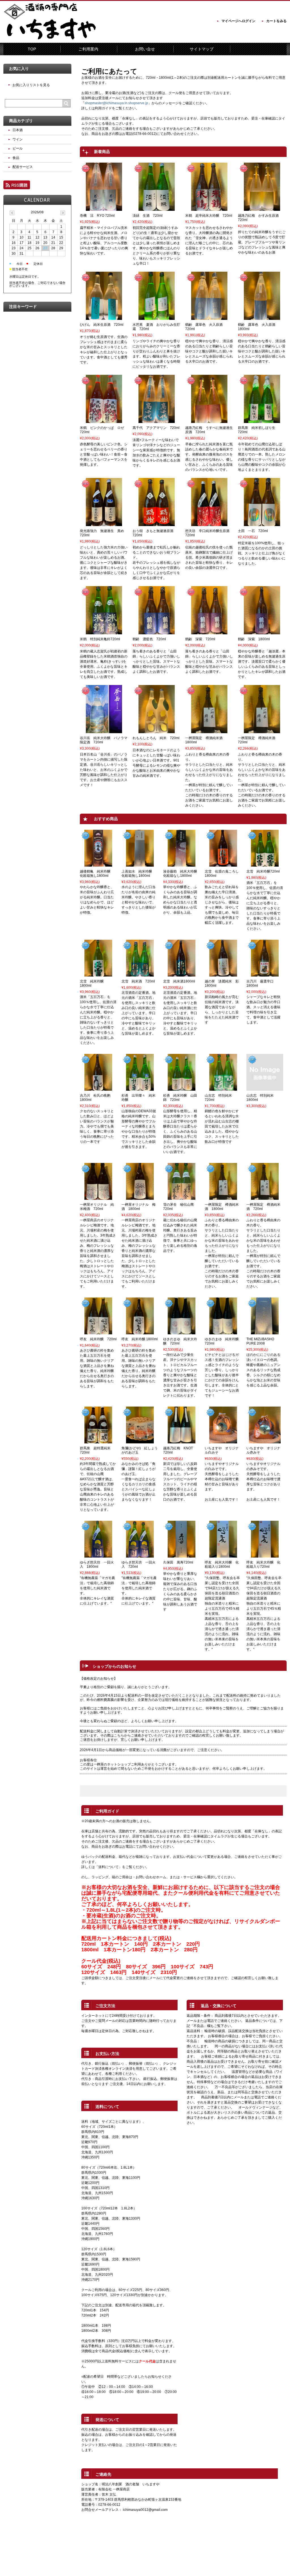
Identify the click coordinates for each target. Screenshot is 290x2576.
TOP (32, 49)
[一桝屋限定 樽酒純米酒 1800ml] (209, 731)
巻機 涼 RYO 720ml (97, 216)
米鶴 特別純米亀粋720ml (100, 639)
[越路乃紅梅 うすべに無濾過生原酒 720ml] (209, 420)
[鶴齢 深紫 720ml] (209, 632)
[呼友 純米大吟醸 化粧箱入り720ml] (265, 1555)
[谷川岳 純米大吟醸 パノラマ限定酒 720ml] (104, 731)
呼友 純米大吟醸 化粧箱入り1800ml (222, 1564)
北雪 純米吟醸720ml (263, 871)
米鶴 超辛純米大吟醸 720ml (209, 216)
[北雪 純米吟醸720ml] (265, 864)
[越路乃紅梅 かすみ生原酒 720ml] (262, 208)
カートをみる (276, 21)
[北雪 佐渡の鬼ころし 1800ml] (223, 864)
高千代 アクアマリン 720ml (156, 428)
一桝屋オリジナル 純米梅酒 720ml (97, 1207)
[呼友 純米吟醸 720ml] (98, 1332)
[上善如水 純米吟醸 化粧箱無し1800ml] (140, 864)
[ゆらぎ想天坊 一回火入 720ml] (140, 1555)
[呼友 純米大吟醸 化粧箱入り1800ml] (223, 1555)
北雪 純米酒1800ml (179, 981)
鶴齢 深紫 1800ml (254, 639)
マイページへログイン (238, 21)
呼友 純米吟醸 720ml (98, 1339)
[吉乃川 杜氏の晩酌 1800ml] (98, 1088)
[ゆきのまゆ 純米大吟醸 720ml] (182, 1332)
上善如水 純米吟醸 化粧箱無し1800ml (138, 874)
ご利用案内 (88, 49)
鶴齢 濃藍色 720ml (149, 639)
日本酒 (18, 130)
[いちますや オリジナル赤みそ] (265, 1441)
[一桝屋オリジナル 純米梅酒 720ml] (98, 1197)
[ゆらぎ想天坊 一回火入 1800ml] (98, 1555)
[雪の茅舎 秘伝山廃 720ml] (182, 1197)
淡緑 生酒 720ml (148, 216)
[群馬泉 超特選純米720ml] (98, 1441)
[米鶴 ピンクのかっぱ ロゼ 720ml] (104, 420)
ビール (18, 148)
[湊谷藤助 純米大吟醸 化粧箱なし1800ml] (182, 864)
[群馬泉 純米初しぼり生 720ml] (262, 420)
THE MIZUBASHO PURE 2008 (260, 1341)
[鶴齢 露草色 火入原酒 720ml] (209, 317)
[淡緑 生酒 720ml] (157, 208)
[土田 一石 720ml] (262, 524)
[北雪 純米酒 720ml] (140, 974)
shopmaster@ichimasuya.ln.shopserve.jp (116, 103)
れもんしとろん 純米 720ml (156, 738)
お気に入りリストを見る (31, 85)
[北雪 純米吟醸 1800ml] (98, 974)
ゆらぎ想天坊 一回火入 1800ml (97, 1564)
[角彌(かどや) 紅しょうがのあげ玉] (140, 1441)
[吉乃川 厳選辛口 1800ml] (265, 974)
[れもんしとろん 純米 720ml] (157, 731)
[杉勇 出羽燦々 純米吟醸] (140, 1088)
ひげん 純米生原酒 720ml (102, 325)
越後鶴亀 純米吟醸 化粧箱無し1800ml (97, 874)
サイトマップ (202, 49)
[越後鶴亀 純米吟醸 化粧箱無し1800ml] (98, 864)
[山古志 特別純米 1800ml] (265, 1088)
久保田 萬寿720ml (178, 1562)
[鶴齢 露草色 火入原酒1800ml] (262, 317)
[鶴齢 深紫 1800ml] (262, 632)
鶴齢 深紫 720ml (200, 639)
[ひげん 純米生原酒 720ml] (104, 317)
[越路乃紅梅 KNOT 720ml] (182, 1441)
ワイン (18, 139)
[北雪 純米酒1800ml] (182, 974)
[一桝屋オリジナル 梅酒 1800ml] (140, 1197)
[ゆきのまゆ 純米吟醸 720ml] (223, 1332)
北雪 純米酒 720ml (138, 981)
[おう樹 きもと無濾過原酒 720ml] (157, 524)
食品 (16, 158)
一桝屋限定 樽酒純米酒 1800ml (222, 1207)
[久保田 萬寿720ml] (182, 1555)
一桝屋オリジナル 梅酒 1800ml (138, 1207)
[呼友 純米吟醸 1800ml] (140, 1332)
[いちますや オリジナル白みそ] (223, 1441)
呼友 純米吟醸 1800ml (140, 1339)
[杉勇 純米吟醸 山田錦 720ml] (182, 1088)
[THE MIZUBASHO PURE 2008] (265, 1332)
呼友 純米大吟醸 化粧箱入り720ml (263, 1564)
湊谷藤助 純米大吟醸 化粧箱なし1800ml (182, 874)
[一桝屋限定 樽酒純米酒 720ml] (262, 731)
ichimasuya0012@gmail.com (145, 2510)
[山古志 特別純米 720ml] (223, 1088)
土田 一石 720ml (253, 531)
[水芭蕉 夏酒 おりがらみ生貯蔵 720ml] (157, 317)
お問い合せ (145, 49)
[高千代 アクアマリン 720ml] (157, 420)
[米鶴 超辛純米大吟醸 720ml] (209, 208)
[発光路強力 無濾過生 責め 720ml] (104, 524)
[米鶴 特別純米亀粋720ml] (104, 632)
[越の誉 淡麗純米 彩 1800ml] (223, 974)
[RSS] (17, 187)
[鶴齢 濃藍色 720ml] (157, 632)
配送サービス (23, 167)
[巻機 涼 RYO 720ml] (104, 208)
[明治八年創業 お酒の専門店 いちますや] (52, 39)
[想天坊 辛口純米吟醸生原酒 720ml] (209, 524)
